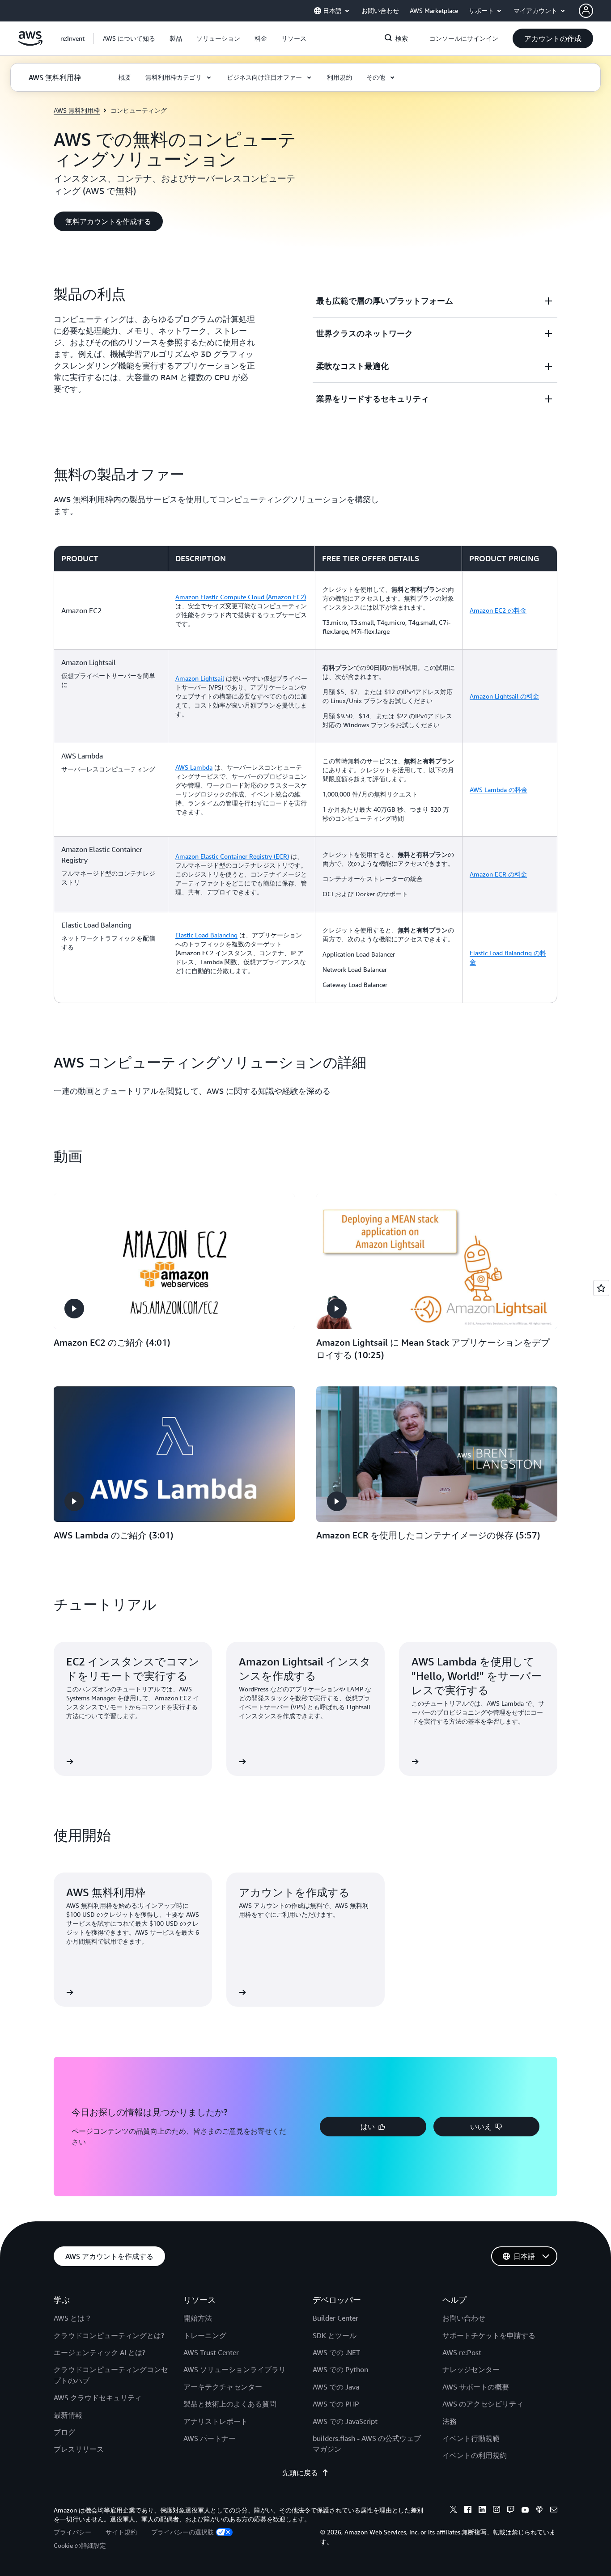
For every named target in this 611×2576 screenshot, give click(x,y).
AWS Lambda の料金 (499, 790)
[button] (129, 38)
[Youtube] (525, 2511)
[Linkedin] (482, 2511)
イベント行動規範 (471, 2438)
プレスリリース (79, 2449)
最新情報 (68, 2415)
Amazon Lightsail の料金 (504, 696)
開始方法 (198, 2318)
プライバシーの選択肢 (182, 2532)
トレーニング (205, 2335)
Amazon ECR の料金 (498, 874)
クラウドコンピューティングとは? (109, 2335)
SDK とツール (335, 2335)
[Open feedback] (601, 1288)
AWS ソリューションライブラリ (235, 2369)
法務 (450, 2421)
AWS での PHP (336, 2404)
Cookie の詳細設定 (80, 2545)
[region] (305, 774)
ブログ (64, 2432)
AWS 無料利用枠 (77, 110)
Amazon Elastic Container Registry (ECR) (232, 856)
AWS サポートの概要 (476, 2387)
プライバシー (72, 2532)
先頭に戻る (300, 2473)
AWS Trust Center (211, 2352)
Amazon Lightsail (200, 678)
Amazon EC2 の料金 (498, 610)
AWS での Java (336, 2387)
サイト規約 (121, 2532)
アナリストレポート (216, 2421)
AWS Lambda (194, 767)
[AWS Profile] (586, 11)
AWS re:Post (462, 2352)
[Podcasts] (539, 2511)
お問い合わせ (464, 2318)
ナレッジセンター (471, 2369)
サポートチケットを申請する (489, 2335)
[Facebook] (468, 2511)
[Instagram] (496, 2511)
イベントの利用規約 (475, 2455)
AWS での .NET (336, 2352)
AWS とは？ (73, 2318)
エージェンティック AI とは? (100, 2352)
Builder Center (335, 2318)
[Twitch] (511, 2511)
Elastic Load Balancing (206, 935)
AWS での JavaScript (345, 2421)
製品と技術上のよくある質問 (230, 2404)
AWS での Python (340, 2369)
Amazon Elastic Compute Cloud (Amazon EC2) (241, 597)
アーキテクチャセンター (223, 2387)
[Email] (554, 2511)
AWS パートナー (210, 2438)
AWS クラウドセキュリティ (98, 2398)
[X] (454, 2511)
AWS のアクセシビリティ (483, 2404)
